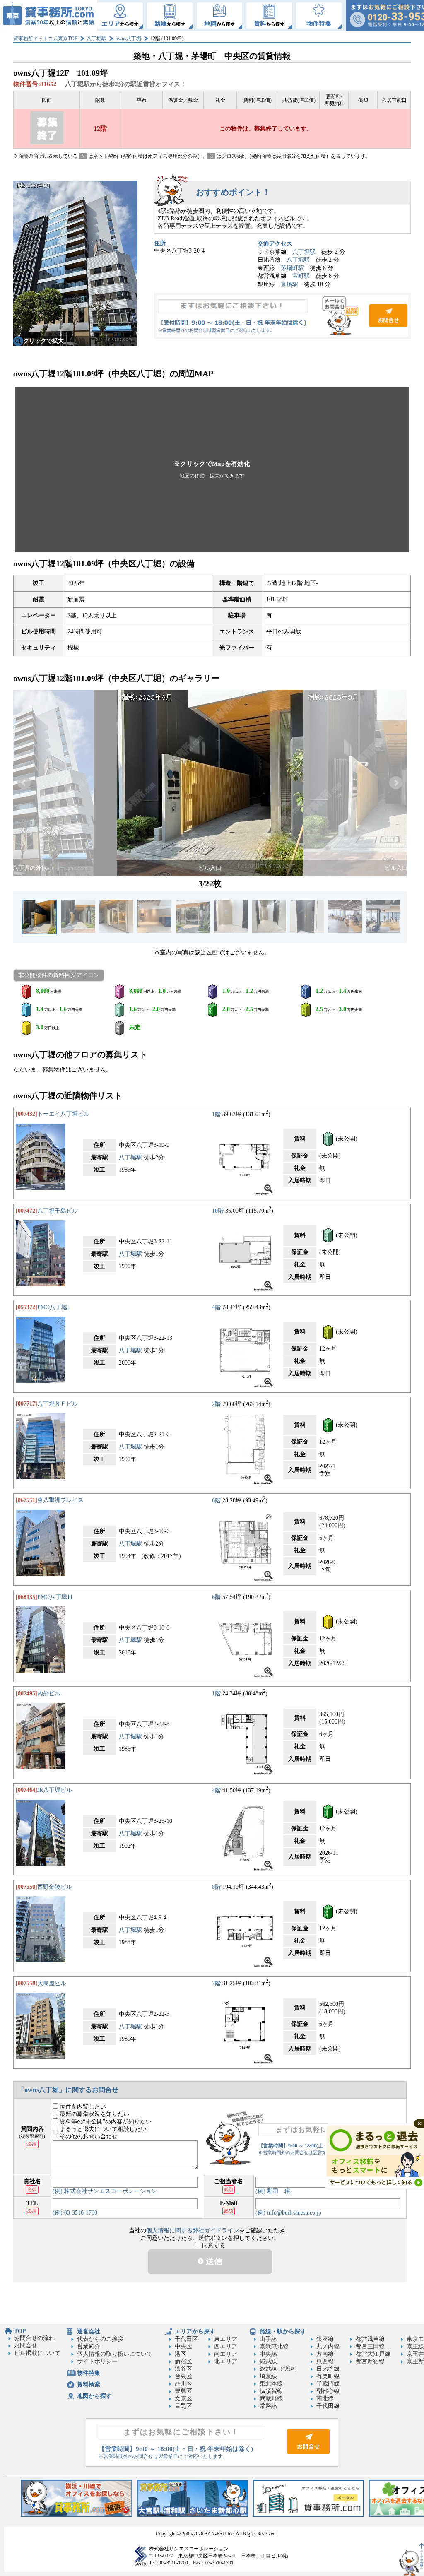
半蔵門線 (328, 2384)
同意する (213, 2245)
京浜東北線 (274, 2346)
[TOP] (49, 16)
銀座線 (325, 2339)
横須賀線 (271, 2391)
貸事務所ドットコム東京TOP (45, 39)
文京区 (183, 2399)
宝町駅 (301, 276)
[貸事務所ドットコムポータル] (308, 2515)
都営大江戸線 (373, 2354)
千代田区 (186, 2339)
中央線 (268, 2354)
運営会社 (89, 2332)
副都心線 (328, 2391)
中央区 (183, 2346)
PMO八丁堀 (52, 1307)
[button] (212, 469)
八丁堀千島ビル (58, 1211)
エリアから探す (195, 2332)
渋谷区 (183, 2369)
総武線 (268, 2361)
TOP (20, 2331)
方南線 (325, 2354)
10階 (218, 1211)
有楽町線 (328, 2376)
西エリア (226, 2346)
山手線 (268, 2339)
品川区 (183, 2384)
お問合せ (282, 316)
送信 (213, 2261)
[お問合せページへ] (308, 2452)
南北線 (325, 2399)
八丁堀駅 (96, 39)
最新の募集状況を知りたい (94, 2114)
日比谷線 (328, 2369)
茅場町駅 (292, 268)
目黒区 (183, 2406)
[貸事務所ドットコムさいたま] (193, 2515)
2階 (216, 1404)
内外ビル (49, 1694)
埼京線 (268, 2376)
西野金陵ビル (55, 1887)
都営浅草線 (370, 2339)
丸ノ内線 (328, 2346)
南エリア (226, 2354)
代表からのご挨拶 (100, 2339)
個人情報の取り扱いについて (115, 2354)
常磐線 (268, 2406)
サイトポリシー (97, 2361)
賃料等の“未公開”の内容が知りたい (105, 2122)
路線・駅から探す (283, 2332)
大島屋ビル (52, 1983)
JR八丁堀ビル (55, 1790)
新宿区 (183, 2361)
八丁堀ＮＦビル (58, 1404)
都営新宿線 (370, 2361)
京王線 (415, 2346)
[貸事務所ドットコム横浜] (77, 2515)
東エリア (226, 2339)
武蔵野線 (271, 2399)
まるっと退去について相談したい (102, 2129)
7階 (216, 1983)
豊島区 (183, 2391)
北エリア (226, 2361)
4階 (216, 1307)
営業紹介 (89, 2346)
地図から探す (94, 2396)
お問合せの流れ (34, 2338)
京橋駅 (289, 284)
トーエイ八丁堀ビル (63, 1114)
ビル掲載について (37, 2353)
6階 (216, 1500)
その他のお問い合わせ (88, 2137)
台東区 (183, 2376)
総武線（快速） (280, 2369)
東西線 (325, 2361)
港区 (181, 2354)
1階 (216, 1114)
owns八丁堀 (128, 39)
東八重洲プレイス (60, 1500)
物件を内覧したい (82, 2107)
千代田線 (328, 2406)
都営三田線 (370, 2346)
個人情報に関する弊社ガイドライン (193, 2231)
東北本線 (271, 2384)
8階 (216, 1887)
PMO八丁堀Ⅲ (55, 1597)
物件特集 (89, 2373)
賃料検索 (89, 2385)
